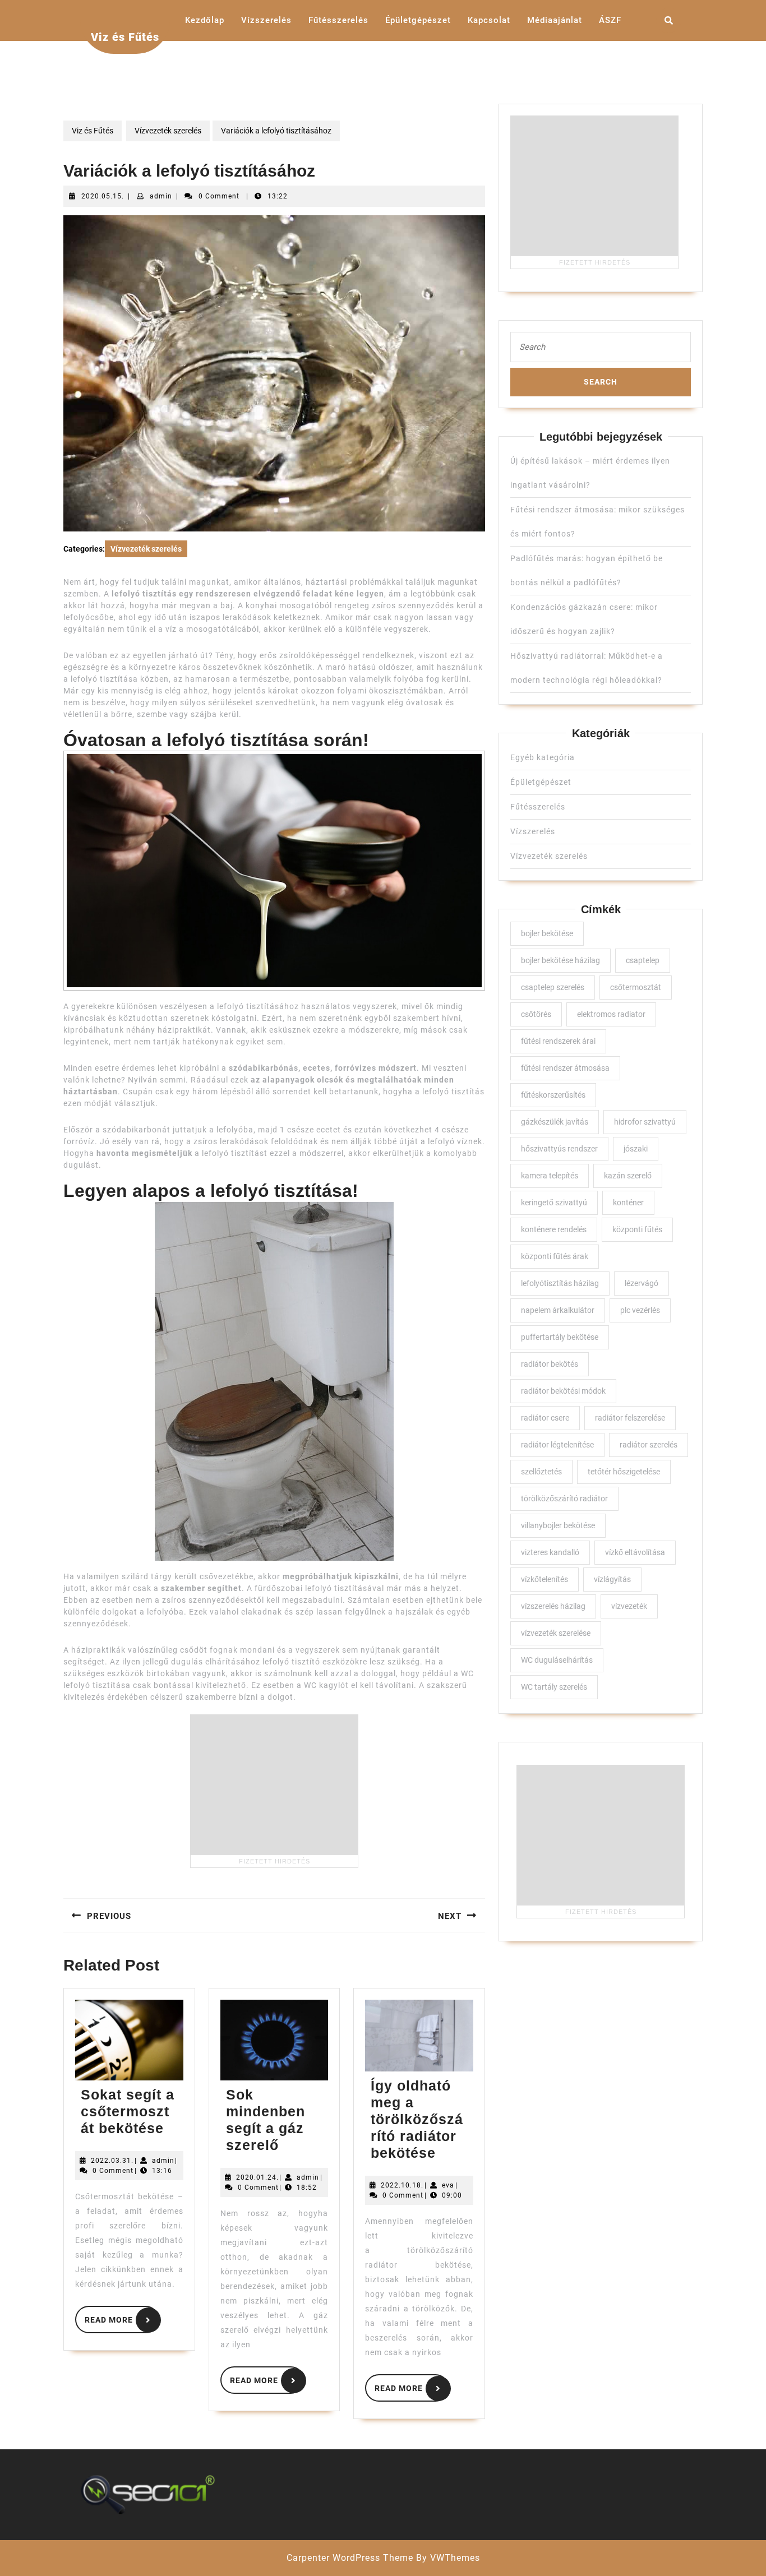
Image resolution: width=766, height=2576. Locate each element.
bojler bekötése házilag (560, 960)
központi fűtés (637, 1229)
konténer (628, 1203)
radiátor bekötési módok (563, 1391)
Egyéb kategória (543, 757)
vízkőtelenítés (544, 1579)
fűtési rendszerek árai (558, 1041)
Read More (122, 2318)
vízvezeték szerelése (556, 1633)
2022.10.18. (402, 2185)
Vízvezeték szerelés (168, 131)
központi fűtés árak (555, 1256)
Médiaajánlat (555, 20)
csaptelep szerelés (553, 987)
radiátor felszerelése (630, 1418)
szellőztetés (541, 1472)
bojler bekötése (547, 933)
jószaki (636, 1149)
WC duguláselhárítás (557, 1660)
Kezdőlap (205, 20)
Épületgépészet (418, 20)
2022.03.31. (112, 2161)
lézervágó (642, 1283)
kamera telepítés (550, 1176)
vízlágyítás (612, 1579)
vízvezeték (629, 1606)
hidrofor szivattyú (645, 1122)
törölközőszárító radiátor (564, 1499)
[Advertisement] (274, 1784)
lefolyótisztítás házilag (560, 1283)
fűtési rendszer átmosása (565, 1068)
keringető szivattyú (554, 1203)
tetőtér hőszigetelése (624, 1472)
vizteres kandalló (550, 1552)
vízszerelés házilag (553, 1606)
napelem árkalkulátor (558, 1310)
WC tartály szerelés (554, 1687)
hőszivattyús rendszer (559, 1149)
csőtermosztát (636, 987)
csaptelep (643, 960)
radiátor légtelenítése (557, 1445)
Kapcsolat (489, 20)
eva (448, 2185)
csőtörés (536, 1014)
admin (161, 196)
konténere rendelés (554, 1229)
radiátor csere (545, 1418)
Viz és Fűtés (125, 37)
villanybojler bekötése (558, 1525)
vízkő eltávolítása (635, 1552)
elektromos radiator (611, 1014)
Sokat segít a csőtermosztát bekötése (128, 2111)
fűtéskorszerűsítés (553, 1095)
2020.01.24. (257, 2177)
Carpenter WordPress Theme (350, 2558)
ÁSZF (610, 20)
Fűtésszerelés (338, 20)
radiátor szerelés (649, 1445)
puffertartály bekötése (560, 1337)
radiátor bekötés (550, 1364)
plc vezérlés (640, 1310)
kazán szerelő (628, 1176)
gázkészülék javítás (555, 1122)
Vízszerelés (266, 20)
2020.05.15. (103, 196)
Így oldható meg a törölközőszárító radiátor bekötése (417, 2119)
